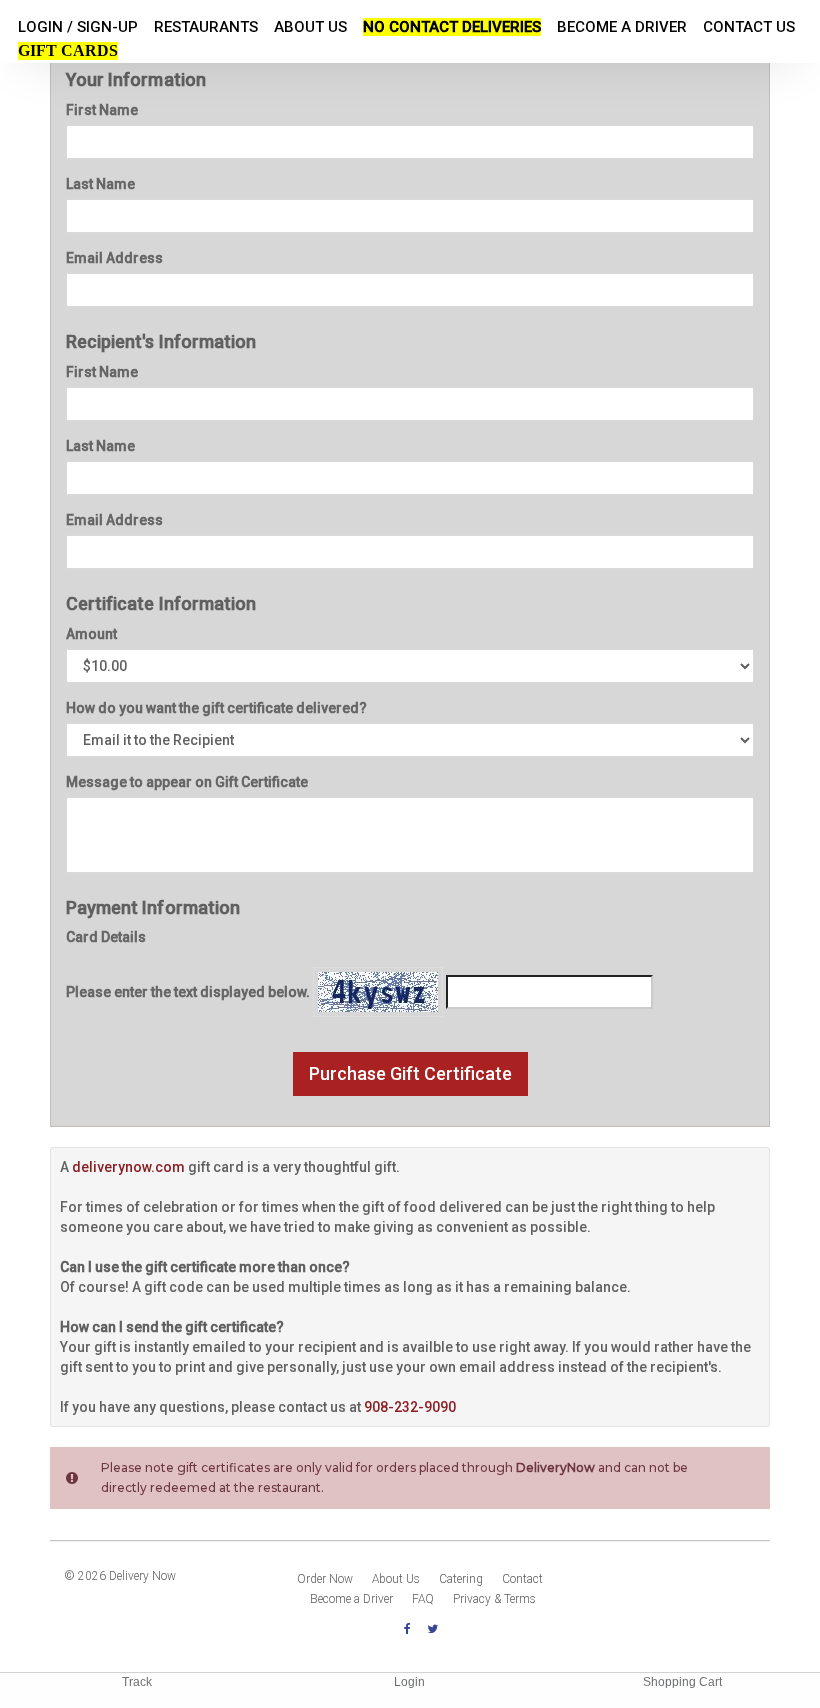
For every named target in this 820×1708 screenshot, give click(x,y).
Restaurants (206, 27)
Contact (522, 1579)
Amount (91, 634)
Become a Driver (622, 27)
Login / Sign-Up (78, 27)
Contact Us (749, 27)
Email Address (114, 258)
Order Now (325, 1579)
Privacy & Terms (494, 1599)
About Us (310, 27)
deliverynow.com (128, 1167)
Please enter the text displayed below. (188, 992)
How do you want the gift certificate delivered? (216, 708)
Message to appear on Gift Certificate (187, 782)
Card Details (106, 937)
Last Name (100, 184)
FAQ (423, 1599)
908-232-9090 (410, 1407)
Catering (461, 1579)
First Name (102, 110)
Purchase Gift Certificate (410, 1073)
